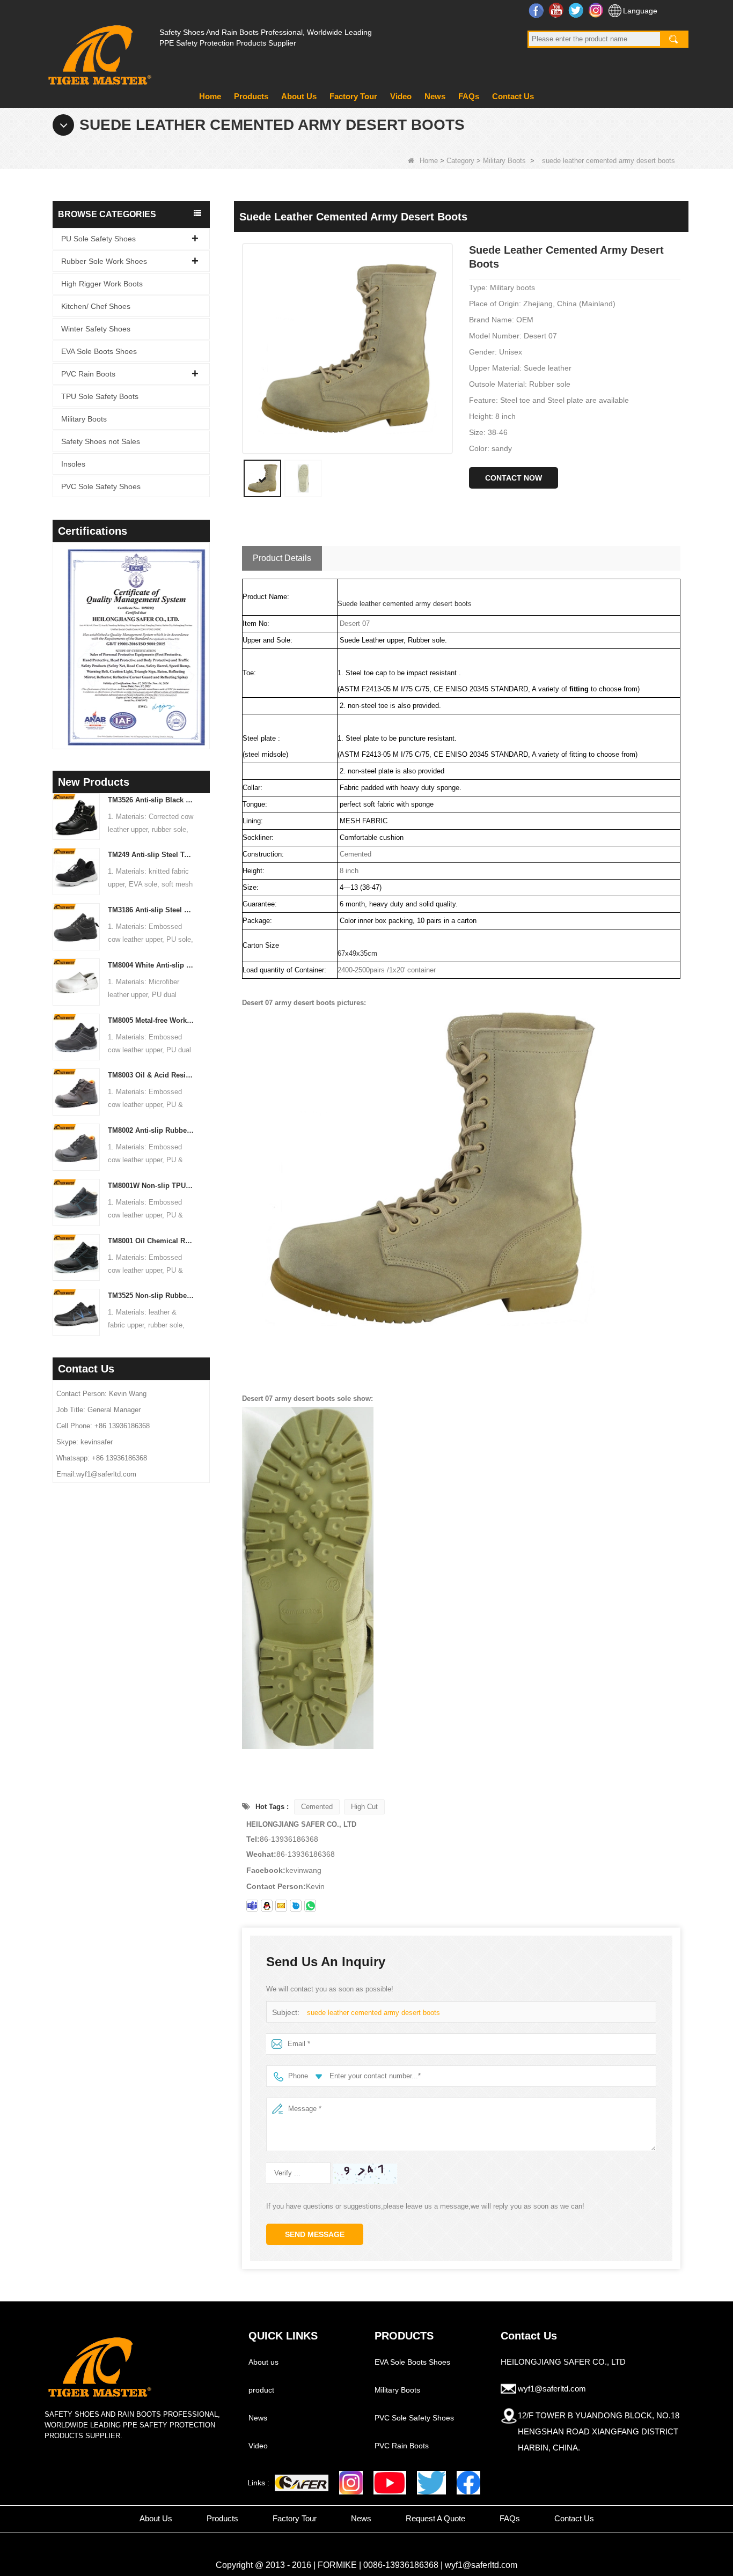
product (261, 2390)
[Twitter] (431, 2483)
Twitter (577, 10)
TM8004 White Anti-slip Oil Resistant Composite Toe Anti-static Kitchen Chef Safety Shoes (151, 965)
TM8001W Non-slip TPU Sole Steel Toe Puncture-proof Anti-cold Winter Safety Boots (151, 1186)
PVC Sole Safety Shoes (101, 486)
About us (263, 2362)
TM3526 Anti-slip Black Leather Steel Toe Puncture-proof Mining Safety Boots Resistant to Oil (151, 800)
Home (210, 96)
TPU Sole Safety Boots (100, 396)
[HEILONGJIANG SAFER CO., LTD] (98, 51)
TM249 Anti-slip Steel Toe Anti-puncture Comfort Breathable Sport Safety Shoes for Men (151, 855)
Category (460, 161)
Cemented (317, 1807)
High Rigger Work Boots (102, 284)
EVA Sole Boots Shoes (99, 351)
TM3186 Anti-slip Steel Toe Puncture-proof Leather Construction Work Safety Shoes (151, 910)
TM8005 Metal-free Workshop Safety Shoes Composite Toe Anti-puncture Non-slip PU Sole (151, 1020)
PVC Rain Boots (88, 374)
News (435, 96)
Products (251, 96)
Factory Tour (353, 96)
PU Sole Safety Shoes (98, 239)
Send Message (315, 2234)
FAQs (469, 96)
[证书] (131, 647)
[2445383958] (267, 1906)
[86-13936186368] (310, 1906)
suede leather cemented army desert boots (373, 2013)
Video (401, 96)
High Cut (364, 1807)
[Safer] (302, 2483)
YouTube (557, 10)
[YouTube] (390, 2483)
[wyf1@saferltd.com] (281, 1906)
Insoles (73, 464)
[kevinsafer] (252, 1906)
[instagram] (351, 2483)
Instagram (597, 10)
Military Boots (504, 161)
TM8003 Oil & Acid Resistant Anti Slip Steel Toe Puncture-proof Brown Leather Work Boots (151, 1075)
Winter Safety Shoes (96, 329)
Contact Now (514, 478)
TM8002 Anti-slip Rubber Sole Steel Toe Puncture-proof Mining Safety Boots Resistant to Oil (151, 1130)
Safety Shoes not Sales (101, 441)
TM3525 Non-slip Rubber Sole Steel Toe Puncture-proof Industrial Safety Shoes (151, 1296)
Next (206, 632)
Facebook (537, 10)
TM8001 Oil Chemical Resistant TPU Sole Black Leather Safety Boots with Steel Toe (151, 1241)
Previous (57, 632)
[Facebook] (468, 2483)
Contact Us (513, 96)
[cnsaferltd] (296, 1906)
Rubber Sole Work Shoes (104, 261)
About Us (299, 96)
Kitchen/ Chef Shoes (96, 306)
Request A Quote (435, 2518)
